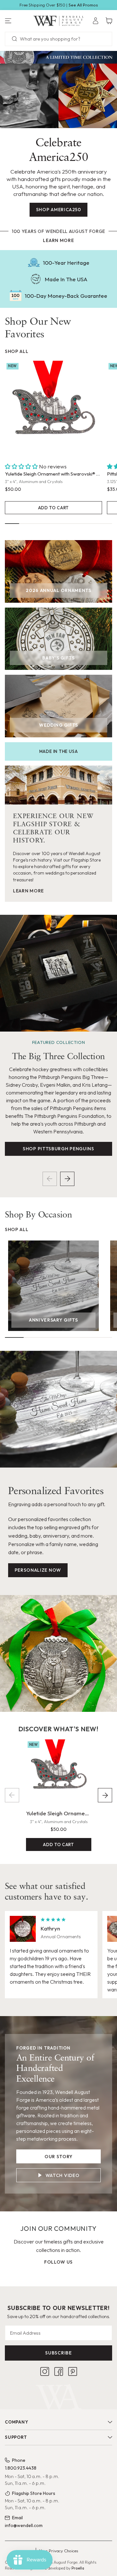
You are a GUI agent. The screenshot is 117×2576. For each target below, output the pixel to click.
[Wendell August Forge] (59, 21)
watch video (63, 2175)
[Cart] (109, 21)
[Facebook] (59, 2371)
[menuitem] (96, 21)
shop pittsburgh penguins (58, 1149)
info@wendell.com (24, 2525)
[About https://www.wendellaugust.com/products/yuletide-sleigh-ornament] (53, 409)
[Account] (96, 21)
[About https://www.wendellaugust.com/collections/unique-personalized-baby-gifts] (58, 639)
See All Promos (83, 5)
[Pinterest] (73, 2371)
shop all (17, 351)
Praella (78, 2568)
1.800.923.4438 (21, 2468)
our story (58, 2157)
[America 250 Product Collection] (58, 57)
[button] (19, 21)
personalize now (38, 1570)
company (16, 2422)
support (16, 2437)
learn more (58, 240)
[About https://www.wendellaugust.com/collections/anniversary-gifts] (53, 1286)
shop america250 (59, 210)
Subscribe (58, 2353)
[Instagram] (45, 2371)
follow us (58, 2262)
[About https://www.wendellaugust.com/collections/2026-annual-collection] (58, 571)
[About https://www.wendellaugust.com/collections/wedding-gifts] (58, 706)
